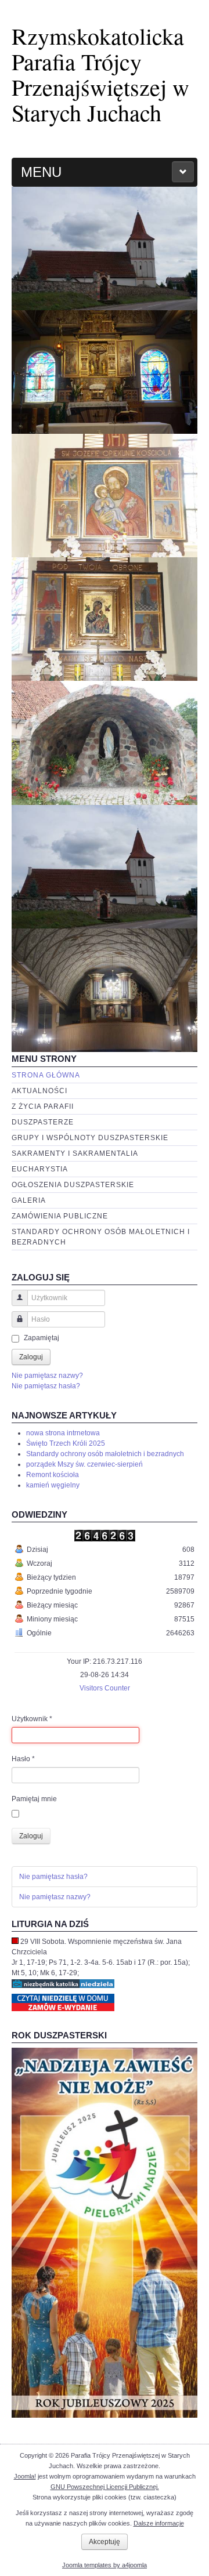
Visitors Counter (105, 1688)
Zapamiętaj (42, 1338)
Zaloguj (31, 1357)
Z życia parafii (43, 1106)
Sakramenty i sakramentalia (75, 1153)
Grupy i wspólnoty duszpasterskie (90, 1138)
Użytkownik (32, 1719)
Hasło (23, 1759)
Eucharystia (40, 1169)
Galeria (29, 1200)
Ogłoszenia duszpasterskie (73, 1185)
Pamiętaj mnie (34, 1799)
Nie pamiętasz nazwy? (47, 1376)
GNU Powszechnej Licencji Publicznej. (105, 2487)
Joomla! (25, 2476)
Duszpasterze (43, 1122)
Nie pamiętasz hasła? (46, 1386)
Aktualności (39, 1091)
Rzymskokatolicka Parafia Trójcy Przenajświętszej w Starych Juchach (100, 74)
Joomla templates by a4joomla (105, 2565)
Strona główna (46, 1075)
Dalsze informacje (159, 2523)
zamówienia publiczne (60, 1216)
